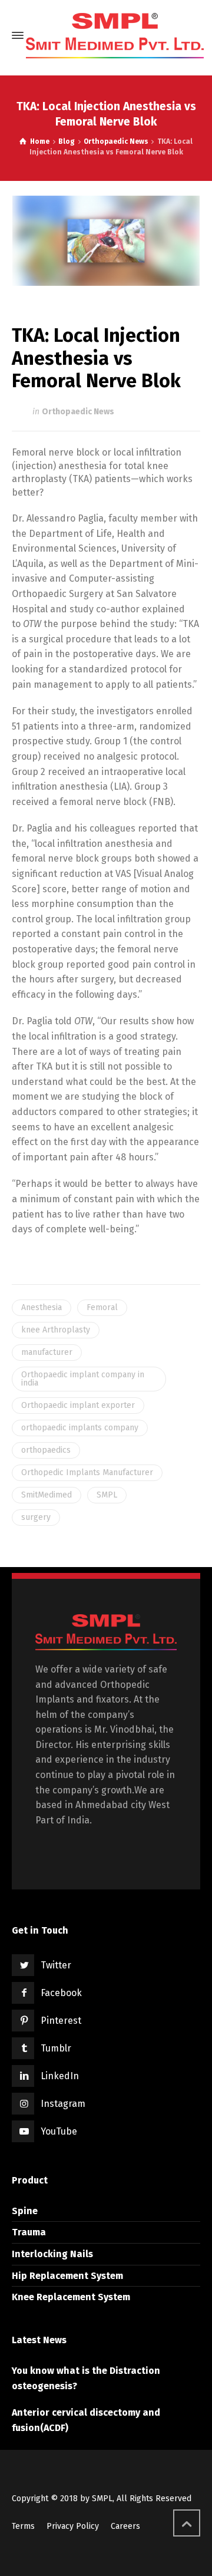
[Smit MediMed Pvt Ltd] (115, 36)
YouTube (59, 2131)
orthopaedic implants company (80, 1428)
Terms (23, 2526)
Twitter (56, 1965)
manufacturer (47, 1352)
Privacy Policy (73, 2526)
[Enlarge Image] (106, 241)
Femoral (102, 1307)
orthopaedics (46, 1450)
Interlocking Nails (52, 2254)
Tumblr (56, 2048)
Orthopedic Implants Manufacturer (87, 1472)
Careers (125, 2526)
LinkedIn (60, 2076)
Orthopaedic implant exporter (78, 1405)
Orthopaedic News (78, 412)
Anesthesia (42, 1307)
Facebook (61, 1993)
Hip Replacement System (67, 2276)
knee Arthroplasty (56, 1330)
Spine (25, 2211)
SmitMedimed (47, 1495)
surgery (36, 1517)
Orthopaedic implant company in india (83, 1379)
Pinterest (61, 2021)
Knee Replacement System (71, 2297)
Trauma (29, 2232)
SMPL (107, 1495)
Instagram (63, 2104)
